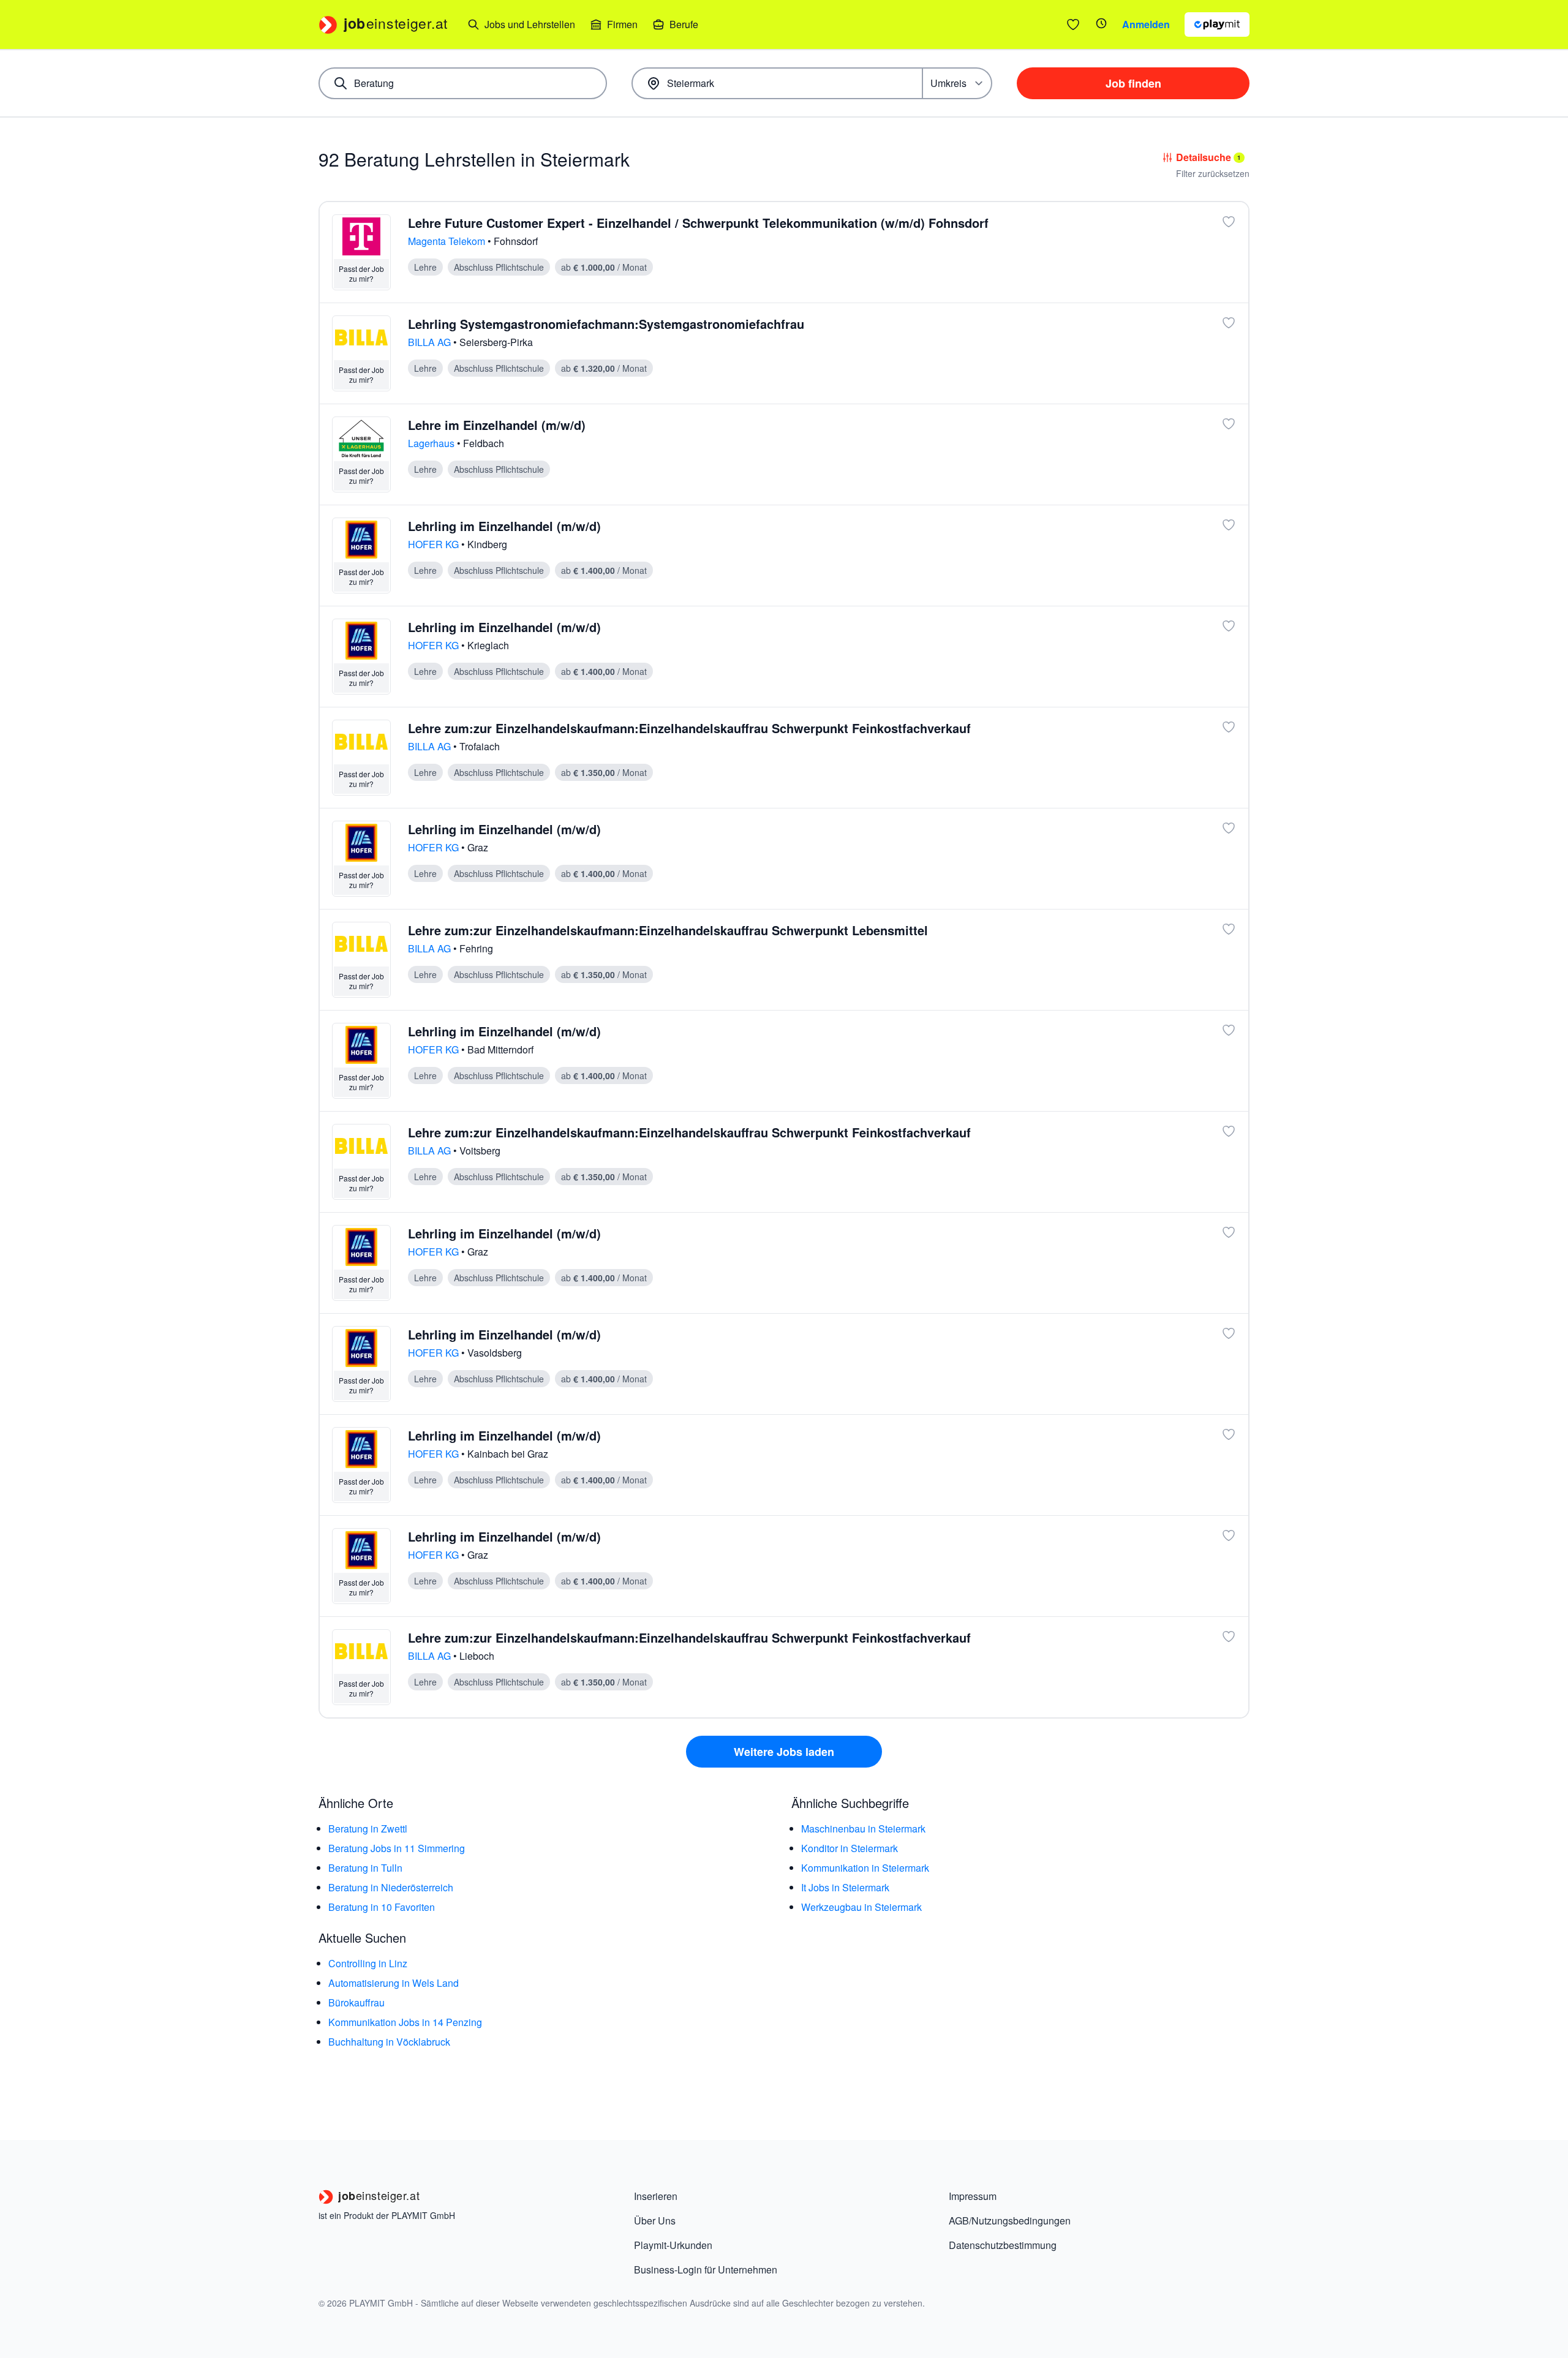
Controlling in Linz (368, 1963)
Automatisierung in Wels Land (394, 1983)
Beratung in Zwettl (368, 1829)
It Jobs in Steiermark (845, 1887)
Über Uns (655, 2221)
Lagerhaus (432, 443)
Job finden (1133, 83)
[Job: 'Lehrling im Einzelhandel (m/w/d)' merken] (1229, 525)
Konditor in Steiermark (850, 1848)
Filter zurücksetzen (1213, 173)
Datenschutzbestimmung (1003, 2245)
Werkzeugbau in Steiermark (861, 1907)
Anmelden (1146, 24)
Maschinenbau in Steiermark (863, 1829)
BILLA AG (431, 342)
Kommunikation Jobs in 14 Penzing (405, 2022)
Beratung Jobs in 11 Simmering (397, 1848)
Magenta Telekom (448, 241)
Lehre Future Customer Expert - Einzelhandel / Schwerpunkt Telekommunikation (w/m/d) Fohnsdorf (698, 223)
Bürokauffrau (356, 2002)
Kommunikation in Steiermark (865, 1868)
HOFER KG (435, 544)
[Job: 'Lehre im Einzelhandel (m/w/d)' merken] (1229, 424)
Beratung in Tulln (365, 1868)
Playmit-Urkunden (673, 2245)
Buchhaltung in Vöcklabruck (389, 2042)
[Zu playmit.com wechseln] (1217, 24)
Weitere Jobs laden (784, 1752)
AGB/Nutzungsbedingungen (1010, 2221)
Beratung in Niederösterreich (391, 1887)
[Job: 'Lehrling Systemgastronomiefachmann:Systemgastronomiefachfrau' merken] (1229, 323)
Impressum (973, 2196)
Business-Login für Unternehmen (706, 2269)
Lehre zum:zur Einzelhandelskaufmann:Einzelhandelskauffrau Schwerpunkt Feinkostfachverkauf (689, 728)
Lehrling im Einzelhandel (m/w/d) (504, 526)
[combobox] (463, 83)
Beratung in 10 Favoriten (382, 1907)
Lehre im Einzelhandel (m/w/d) (497, 425)
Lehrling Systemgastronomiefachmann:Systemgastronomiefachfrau (606, 324)
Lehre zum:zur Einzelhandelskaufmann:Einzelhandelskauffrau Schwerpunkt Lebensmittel (668, 930)
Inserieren (656, 2196)
